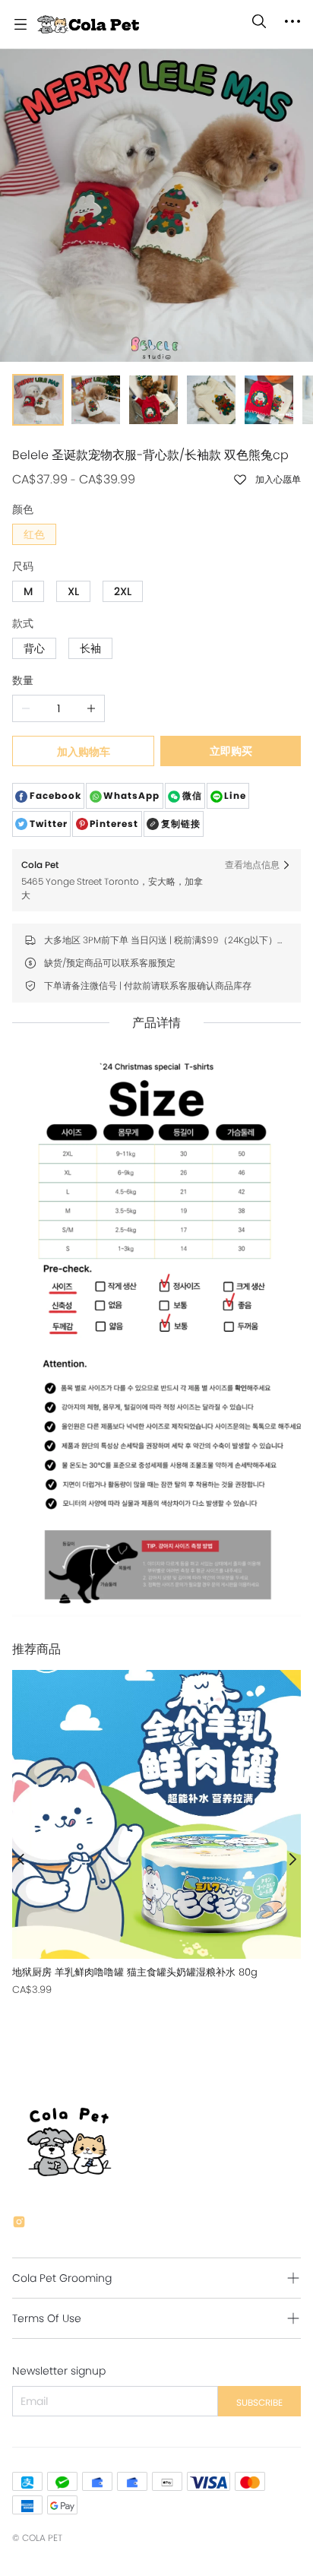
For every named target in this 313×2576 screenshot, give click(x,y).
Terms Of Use (47, 2318)
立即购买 (231, 751)
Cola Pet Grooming (62, 2278)
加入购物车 (84, 752)
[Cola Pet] (88, 24)
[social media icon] (19, 2224)
